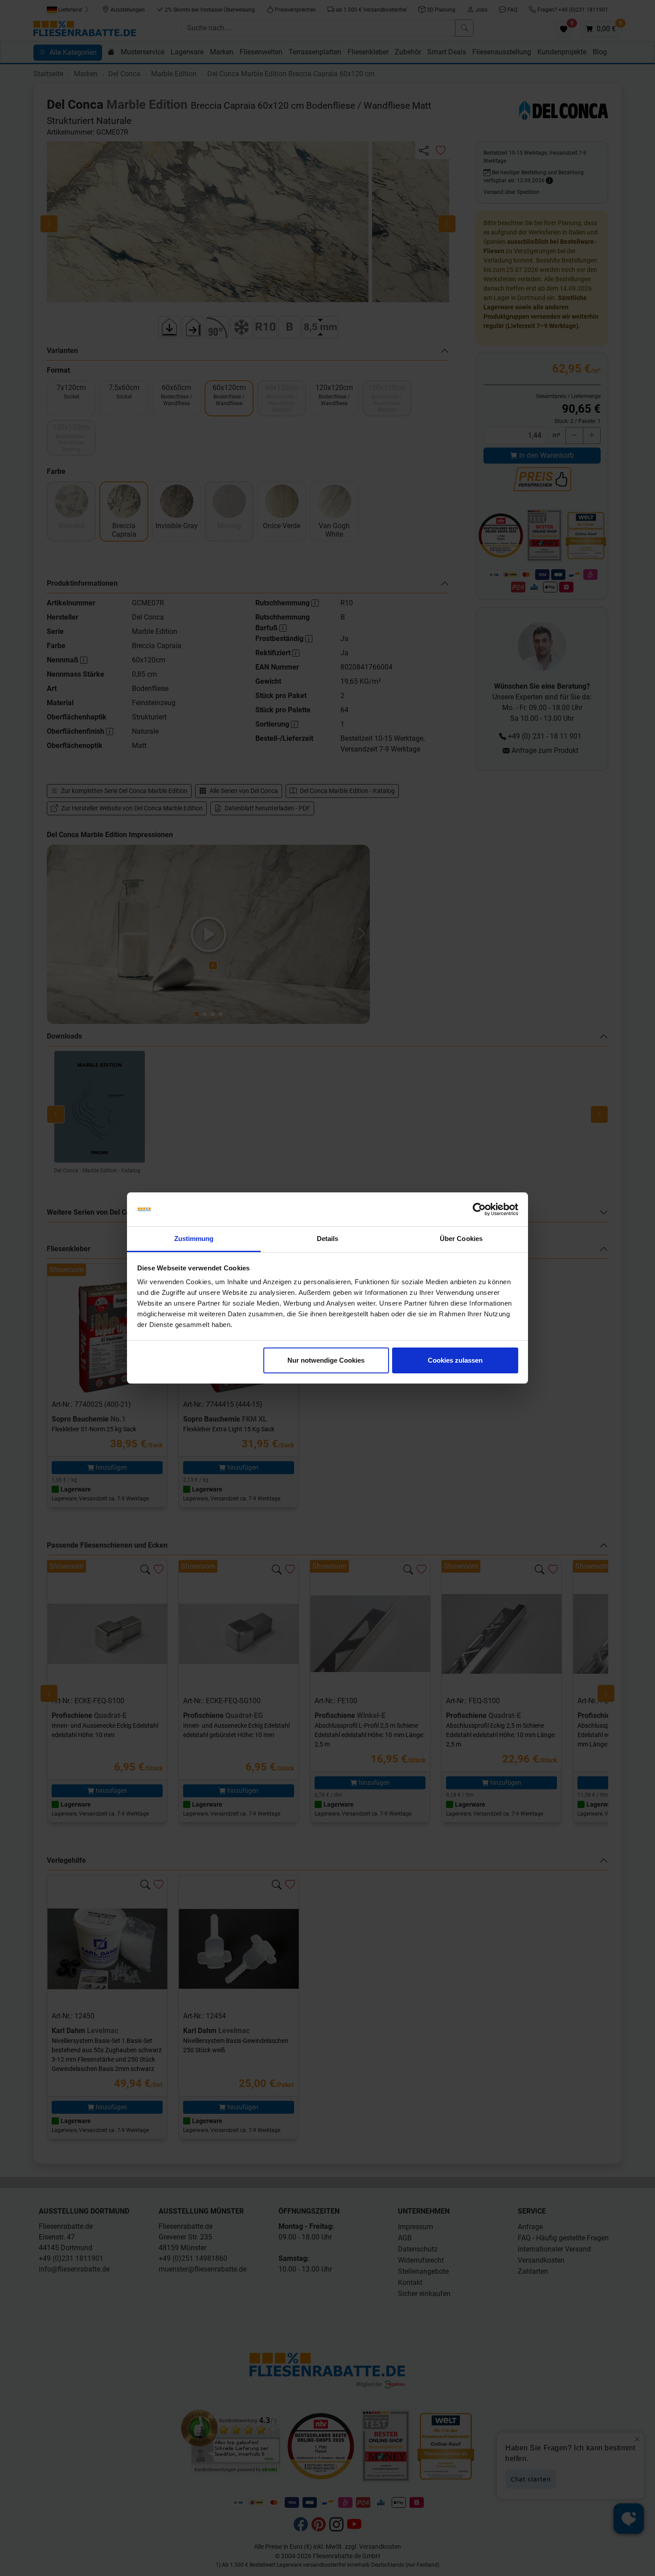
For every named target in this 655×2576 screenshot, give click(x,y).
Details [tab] (328, 1239)
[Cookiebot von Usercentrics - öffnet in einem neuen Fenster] (479, 1209)
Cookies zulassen (455, 1360)
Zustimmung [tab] (194, 1239)
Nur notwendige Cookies (326, 1360)
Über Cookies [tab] (461, 1239)
